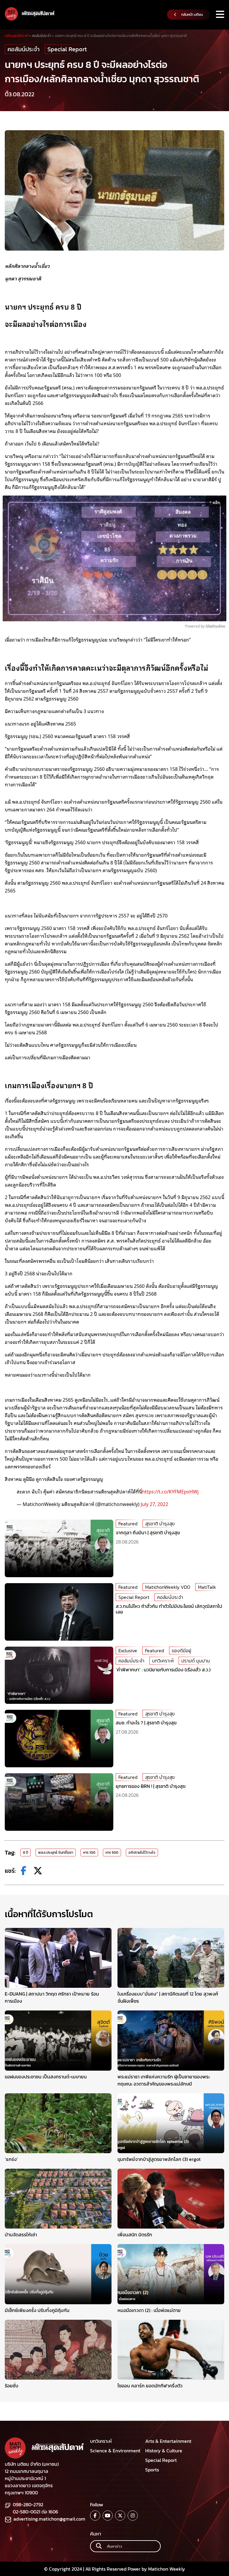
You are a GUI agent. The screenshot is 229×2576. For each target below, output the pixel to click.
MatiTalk (207, 1587)
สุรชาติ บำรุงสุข (160, 1524)
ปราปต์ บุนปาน (196, 1661)
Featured (128, 1524)
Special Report (67, 49)
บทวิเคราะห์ (163, 1661)
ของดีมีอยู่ (181, 1650)
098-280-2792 (28, 2504)
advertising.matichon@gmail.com (49, 2519)
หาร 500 (112, 1853)
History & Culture (164, 2451)
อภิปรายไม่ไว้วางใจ (142, 1853)
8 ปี (25, 1853)
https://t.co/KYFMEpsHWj (170, 1491)
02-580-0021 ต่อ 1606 (35, 2512)
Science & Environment (115, 2451)
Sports (152, 2470)
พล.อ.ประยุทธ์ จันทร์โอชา (56, 1853)
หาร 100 (89, 1853)
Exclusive (128, 1650)
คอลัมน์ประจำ (24, 49)
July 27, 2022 (154, 1504)
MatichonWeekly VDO (168, 1587)
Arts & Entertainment (168, 2441)
